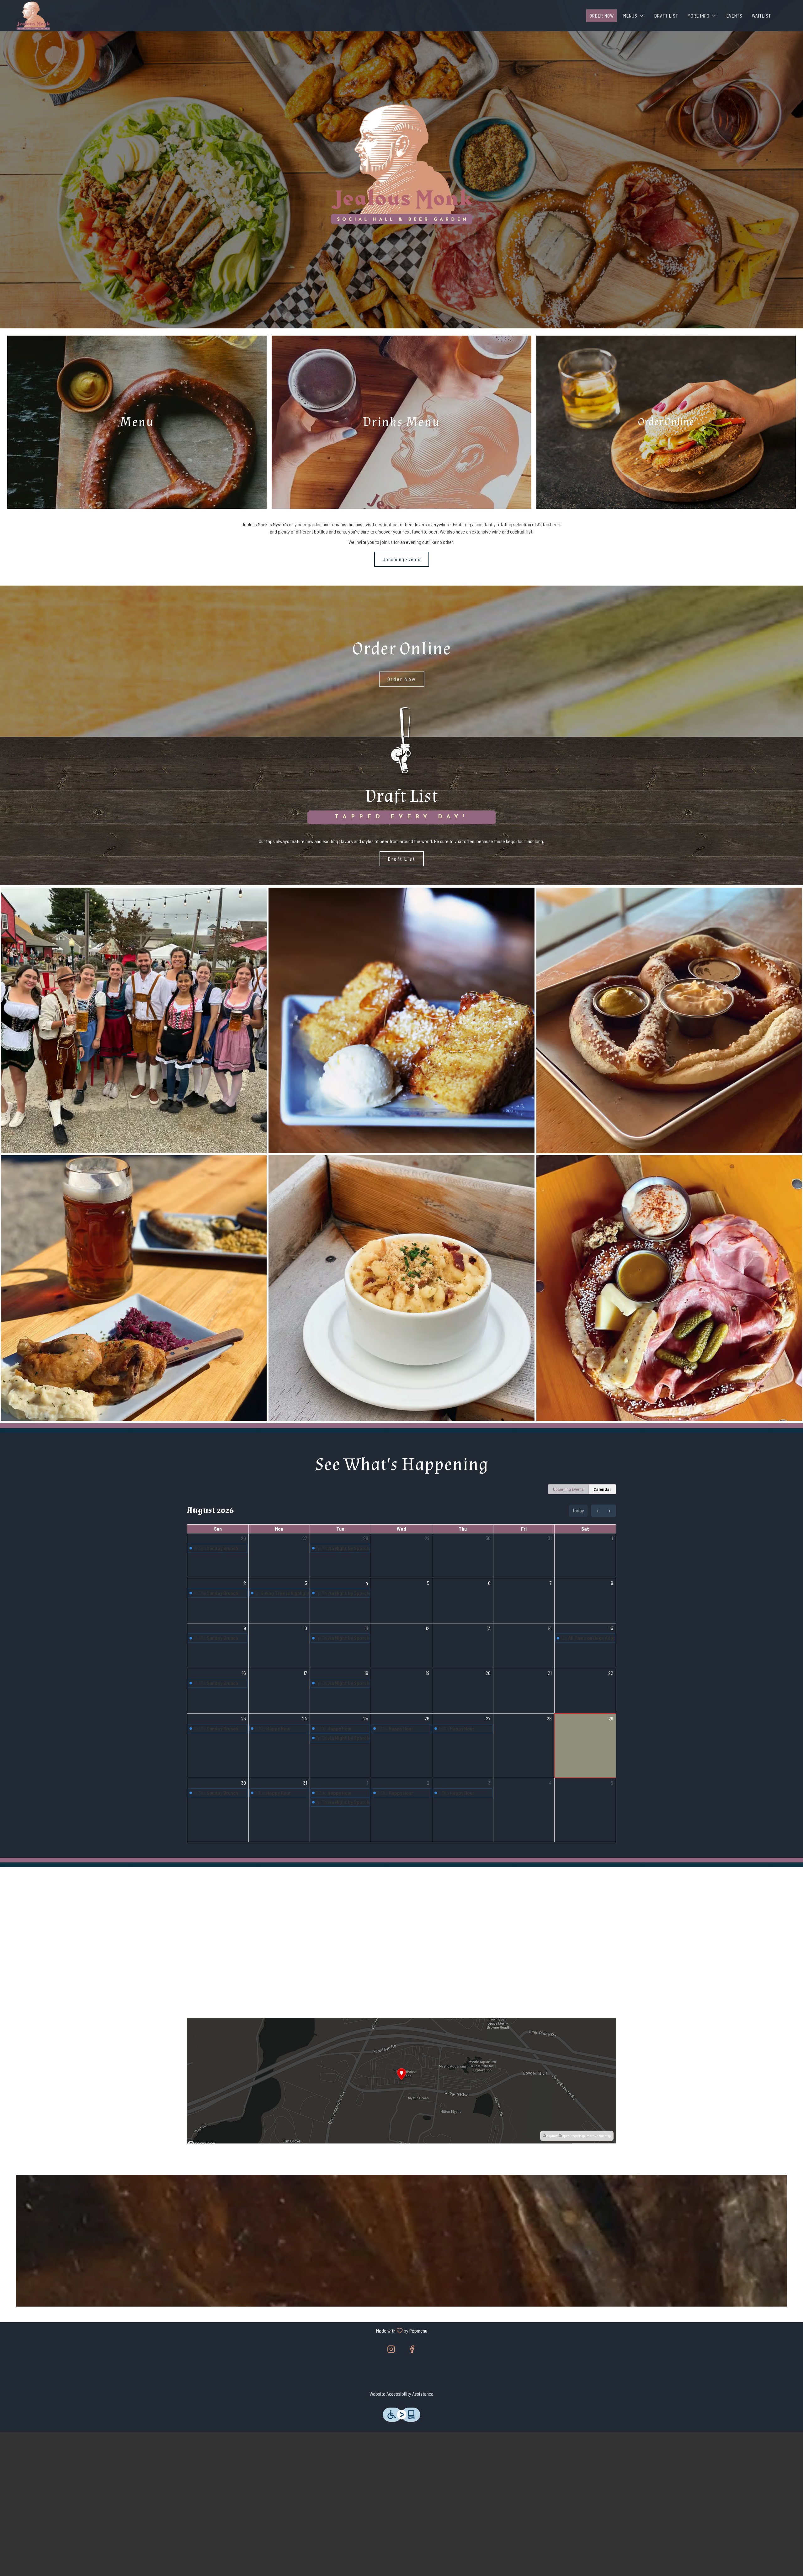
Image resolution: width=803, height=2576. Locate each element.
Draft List (666, 16)
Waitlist (761, 16)
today (578, 1510)
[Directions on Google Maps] (401, 2080)
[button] (634, 16)
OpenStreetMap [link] (573, 2136)
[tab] (568, 1489)
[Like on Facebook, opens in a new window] (412, 2350)
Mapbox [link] (552, 2136)
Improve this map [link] (598, 2136)
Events (734, 16)
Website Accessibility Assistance (401, 2394)
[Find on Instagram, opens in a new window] (391, 2350)
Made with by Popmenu (216, 2330)
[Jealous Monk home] (33, 16)
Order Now (602, 16)
